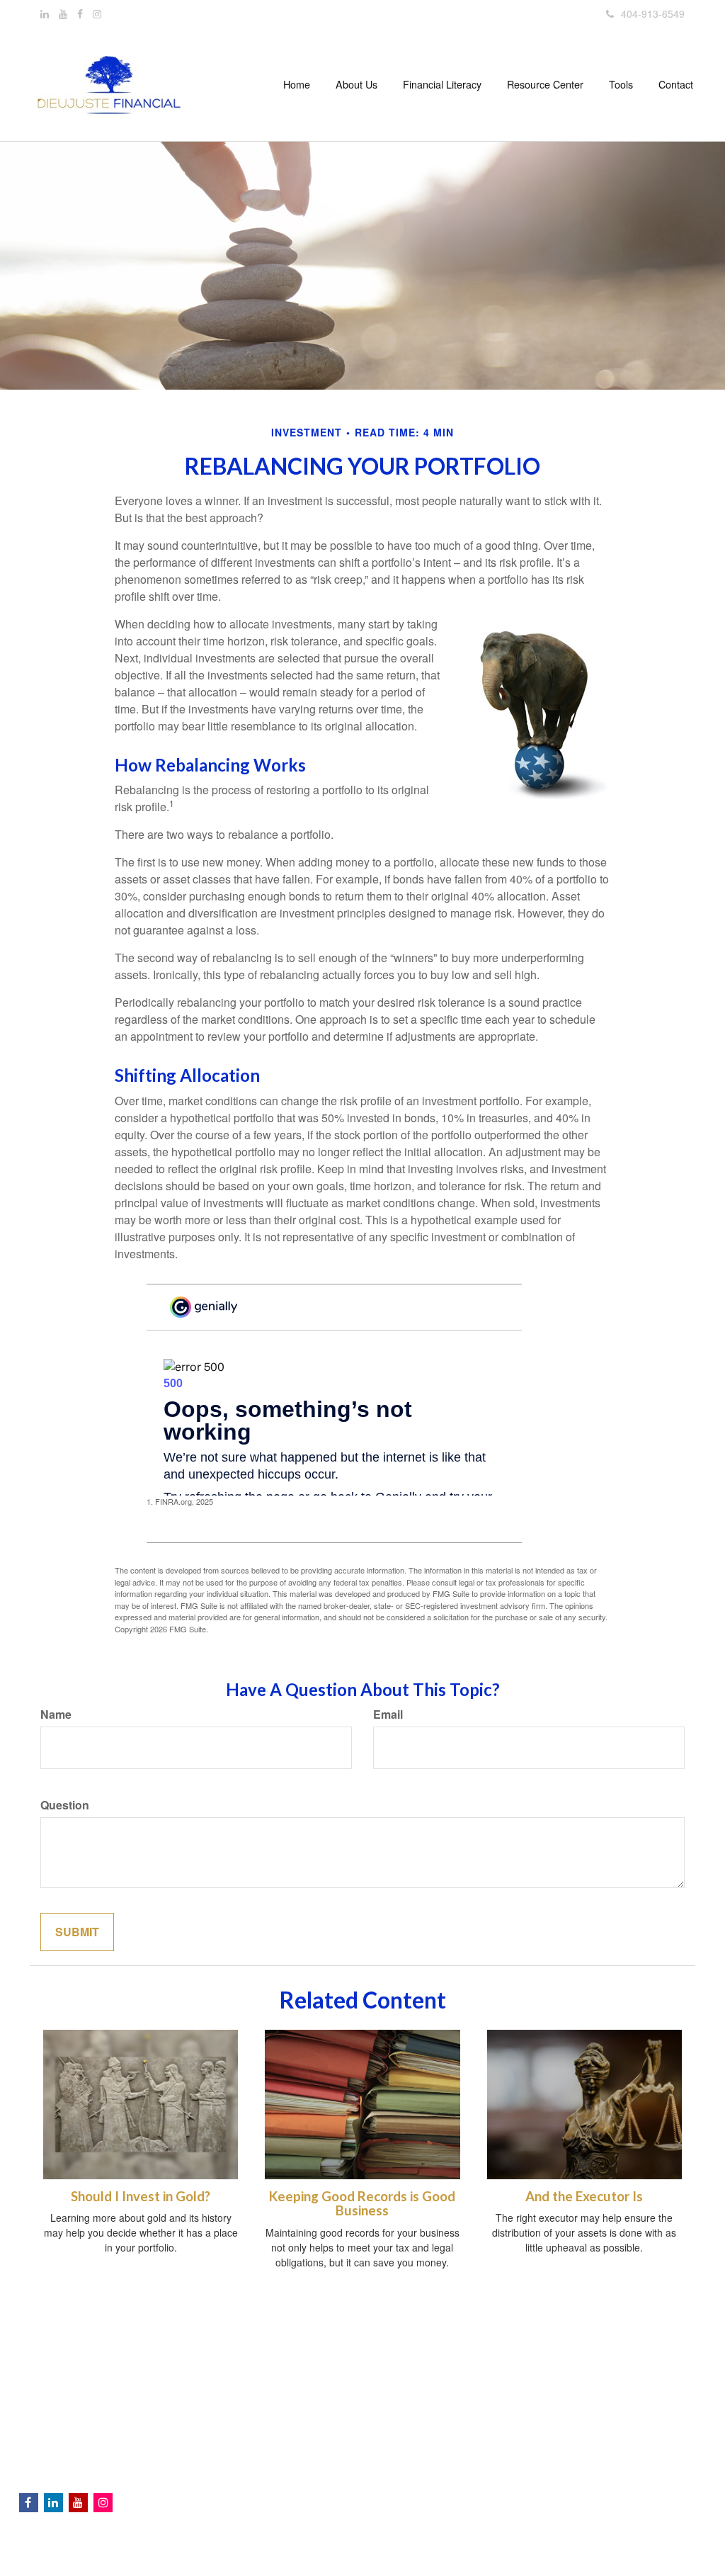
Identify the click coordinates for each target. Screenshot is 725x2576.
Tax (210, 2428)
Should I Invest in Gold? (141, 2196)
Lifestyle (220, 2456)
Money (217, 2442)
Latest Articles (233, 2470)
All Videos (224, 2485)
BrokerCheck (562, 2352)
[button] (356, 84)
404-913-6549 (653, 13)
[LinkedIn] (45, 13)
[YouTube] (63, 13)
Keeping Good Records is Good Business (362, 2204)
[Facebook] (80, 13)
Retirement (227, 2371)
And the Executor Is (584, 2196)
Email (388, 1714)
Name (56, 1714)
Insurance (224, 2414)
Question (65, 1805)
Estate (216, 2400)
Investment (227, 2385)
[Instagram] (97, 13)
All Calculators (234, 2499)
